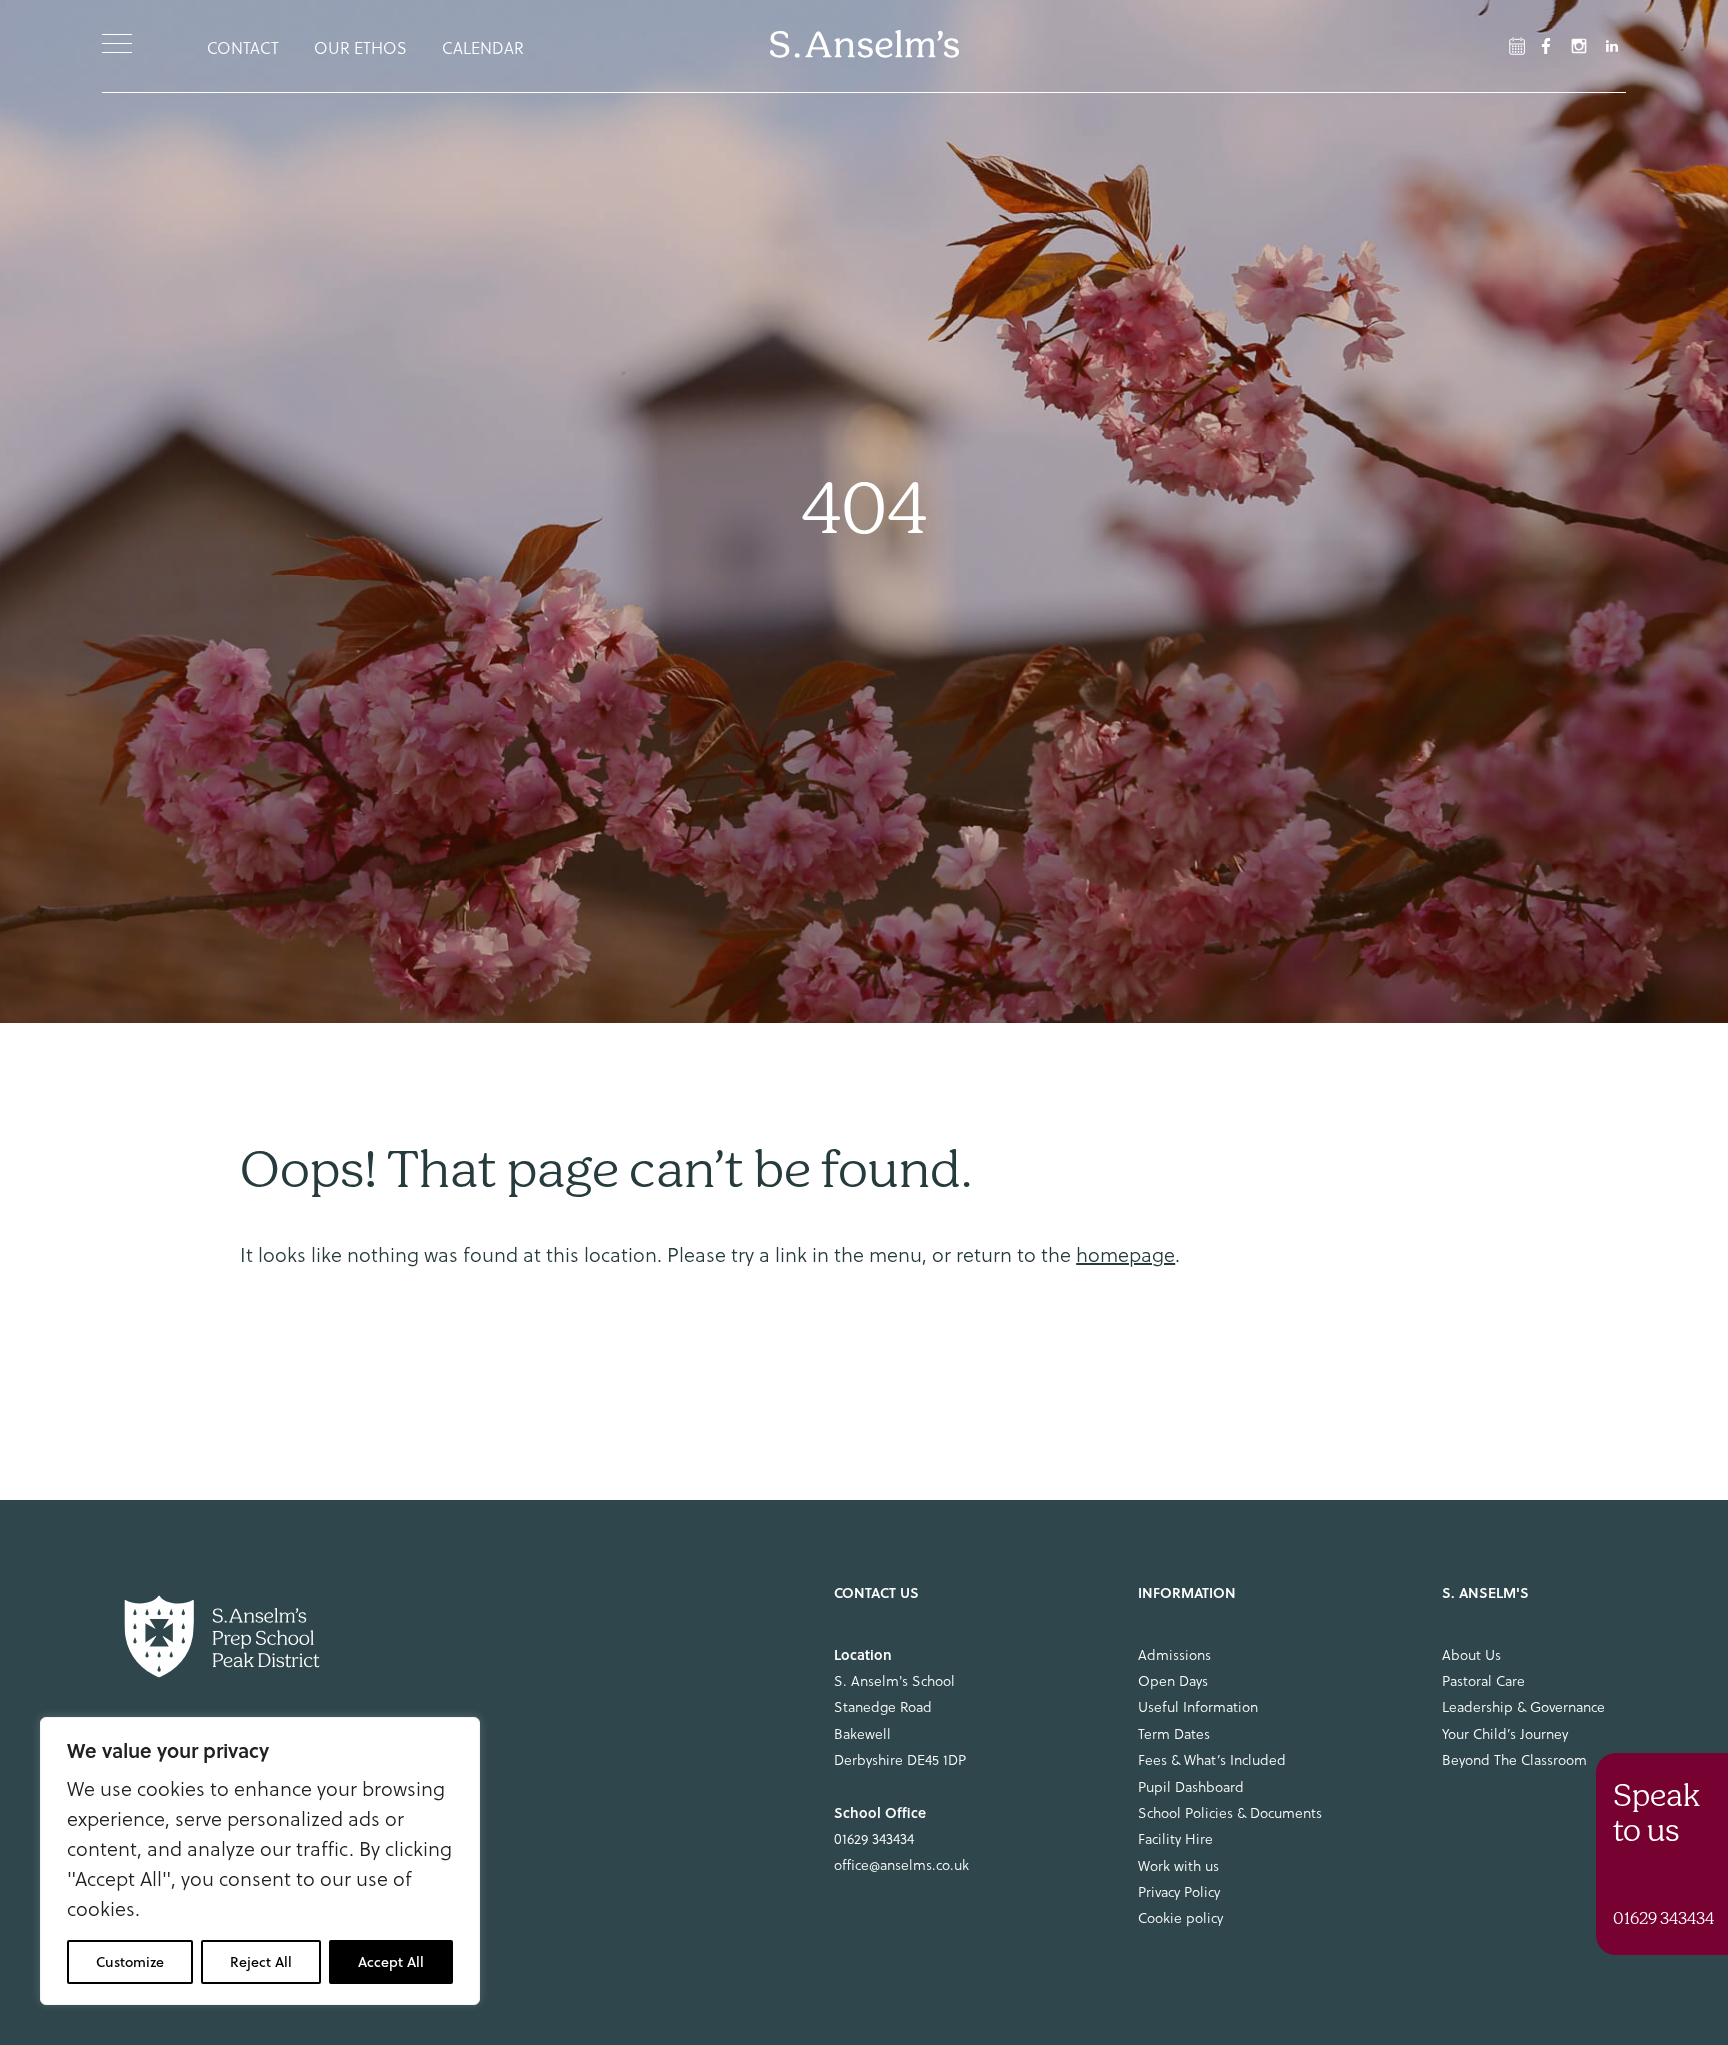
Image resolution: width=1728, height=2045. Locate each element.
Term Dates (1174, 1734)
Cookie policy (1180, 1918)
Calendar (483, 48)
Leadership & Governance (1523, 1707)
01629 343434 (874, 1839)
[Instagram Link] (1579, 46)
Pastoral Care (1483, 1681)
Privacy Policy (1179, 1892)
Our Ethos (360, 48)
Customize (130, 1962)
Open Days (1173, 1681)
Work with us (1178, 1866)
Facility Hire (1175, 1839)
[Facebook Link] (1517, 46)
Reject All (261, 1962)
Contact (243, 48)
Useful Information (1198, 1707)
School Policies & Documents (1230, 1813)
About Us (1471, 1655)
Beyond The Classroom (1514, 1760)
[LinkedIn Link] (1612, 46)
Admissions (1174, 1655)
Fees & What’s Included (1212, 1760)
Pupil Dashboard (1191, 1787)
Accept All (391, 1962)
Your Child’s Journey (1505, 1734)
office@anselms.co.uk (901, 1865)
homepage (1125, 1255)
